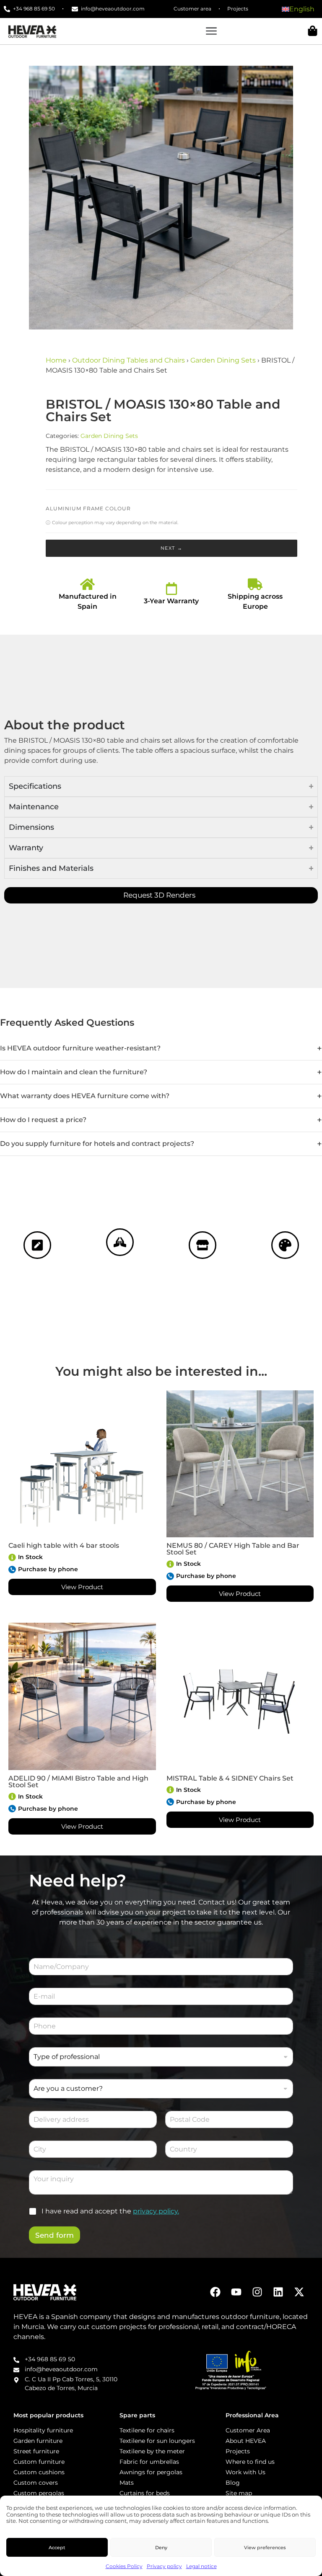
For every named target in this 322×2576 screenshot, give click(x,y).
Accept (57, 2548)
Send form (55, 2235)
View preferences (265, 2548)
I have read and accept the (110, 2211)
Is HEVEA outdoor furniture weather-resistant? (80, 1048)
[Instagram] (257, 2292)
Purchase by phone (48, 1569)
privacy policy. (156, 2211)
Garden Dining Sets (223, 360)
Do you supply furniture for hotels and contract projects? (97, 1144)
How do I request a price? (43, 1120)
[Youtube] (236, 2292)
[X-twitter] (299, 2292)
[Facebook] (215, 2292)
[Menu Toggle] (211, 31)
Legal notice (201, 2566)
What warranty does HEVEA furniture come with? (85, 1096)
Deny (161, 2548)
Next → (171, 548)
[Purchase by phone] (12, 1570)
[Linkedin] (278, 2292)
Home (56, 360)
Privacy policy (164, 2566)
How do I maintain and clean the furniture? (74, 1072)
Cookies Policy (124, 2566)
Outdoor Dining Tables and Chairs (129, 360)
